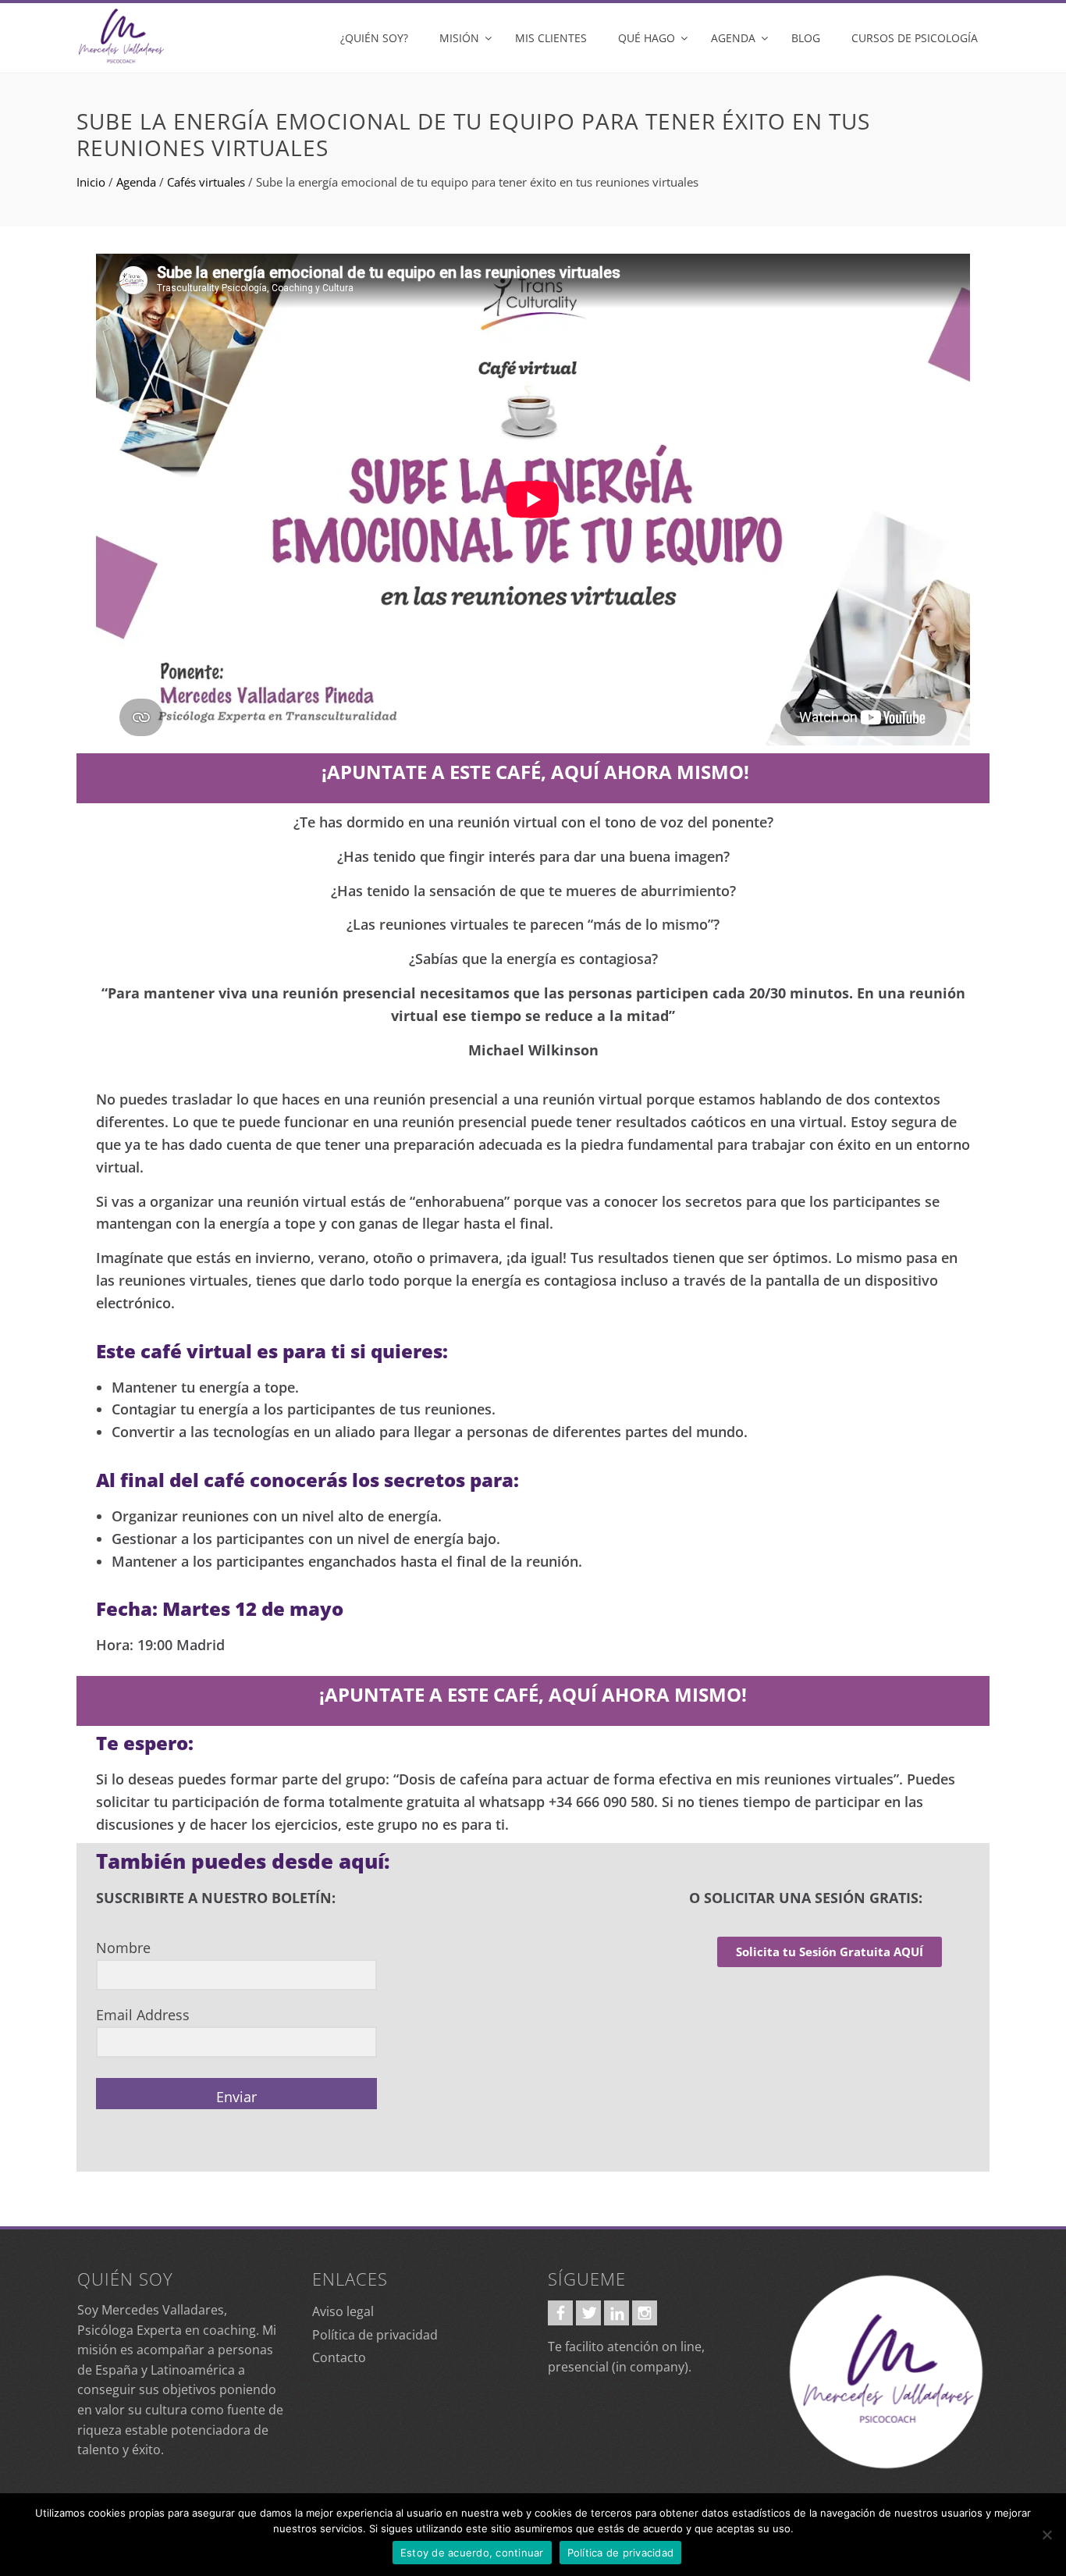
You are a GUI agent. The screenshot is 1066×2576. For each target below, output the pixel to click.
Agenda (733, 38)
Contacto (339, 2357)
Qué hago (647, 38)
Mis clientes (551, 38)
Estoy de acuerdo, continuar (472, 2553)
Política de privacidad (375, 2335)
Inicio (91, 182)
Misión (459, 38)
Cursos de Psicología (915, 38)
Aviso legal (343, 2311)
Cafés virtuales (206, 182)
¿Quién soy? (374, 38)
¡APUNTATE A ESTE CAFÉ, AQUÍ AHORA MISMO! (535, 772)
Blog (806, 38)
